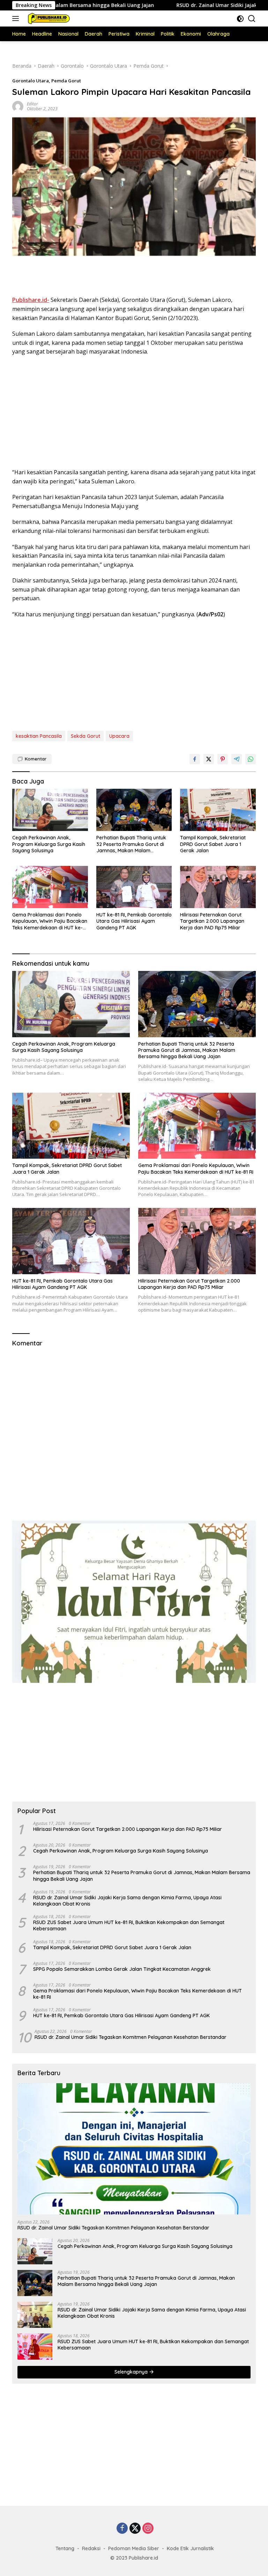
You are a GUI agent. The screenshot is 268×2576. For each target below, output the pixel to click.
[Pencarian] (252, 19)
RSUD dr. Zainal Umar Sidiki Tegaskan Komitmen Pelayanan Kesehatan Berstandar (131, 2037)
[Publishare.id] (47, 18)
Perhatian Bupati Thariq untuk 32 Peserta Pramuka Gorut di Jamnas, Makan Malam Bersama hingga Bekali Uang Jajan (131, 844)
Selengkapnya (132, 2372)
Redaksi (91, 2548)
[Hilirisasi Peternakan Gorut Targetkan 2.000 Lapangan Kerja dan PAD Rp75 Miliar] (218, 887)
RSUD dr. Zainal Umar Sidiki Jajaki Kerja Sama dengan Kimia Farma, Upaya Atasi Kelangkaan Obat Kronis (127, 1901)
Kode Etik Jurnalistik (190, 2548)
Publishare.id (143, 2558)
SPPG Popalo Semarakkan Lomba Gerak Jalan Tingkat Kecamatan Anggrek (122, 1969)
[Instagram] (148, 2529)
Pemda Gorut (66, 81)
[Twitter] (135, 2529)
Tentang (65, 2548)
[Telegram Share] (237, 759)
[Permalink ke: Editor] (18, 106)
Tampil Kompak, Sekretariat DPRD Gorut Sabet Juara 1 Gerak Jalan (213, 844)
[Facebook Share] (195, 759)
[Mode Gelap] (240, 19)
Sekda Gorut (85, 736)
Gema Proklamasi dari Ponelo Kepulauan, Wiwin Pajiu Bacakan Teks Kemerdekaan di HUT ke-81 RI (50, 921)
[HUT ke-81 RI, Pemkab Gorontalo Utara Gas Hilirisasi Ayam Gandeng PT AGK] (134, 887)
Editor (32, 104)
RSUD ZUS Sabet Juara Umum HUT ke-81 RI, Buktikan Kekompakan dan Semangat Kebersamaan (129, 1925)
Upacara (119, 736)
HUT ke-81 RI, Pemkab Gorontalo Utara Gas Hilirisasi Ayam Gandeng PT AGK (134, 921)
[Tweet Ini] (209, 759)
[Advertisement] (134, 277)
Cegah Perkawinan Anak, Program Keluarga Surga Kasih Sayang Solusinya (49, 844)
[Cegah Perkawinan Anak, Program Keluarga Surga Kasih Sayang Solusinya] (50, 810)
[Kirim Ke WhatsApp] (251, 759)
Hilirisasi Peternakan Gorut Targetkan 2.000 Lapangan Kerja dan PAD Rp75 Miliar (212, 921)
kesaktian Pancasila (39, 736)
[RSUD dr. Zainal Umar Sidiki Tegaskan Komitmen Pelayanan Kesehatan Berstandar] (134, 2149)
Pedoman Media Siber (134, 2548)
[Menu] (17, 18)
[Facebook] (122, 2529)
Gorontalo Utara (31, 81)
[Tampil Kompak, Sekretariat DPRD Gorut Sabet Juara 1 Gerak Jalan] (218, 810)
